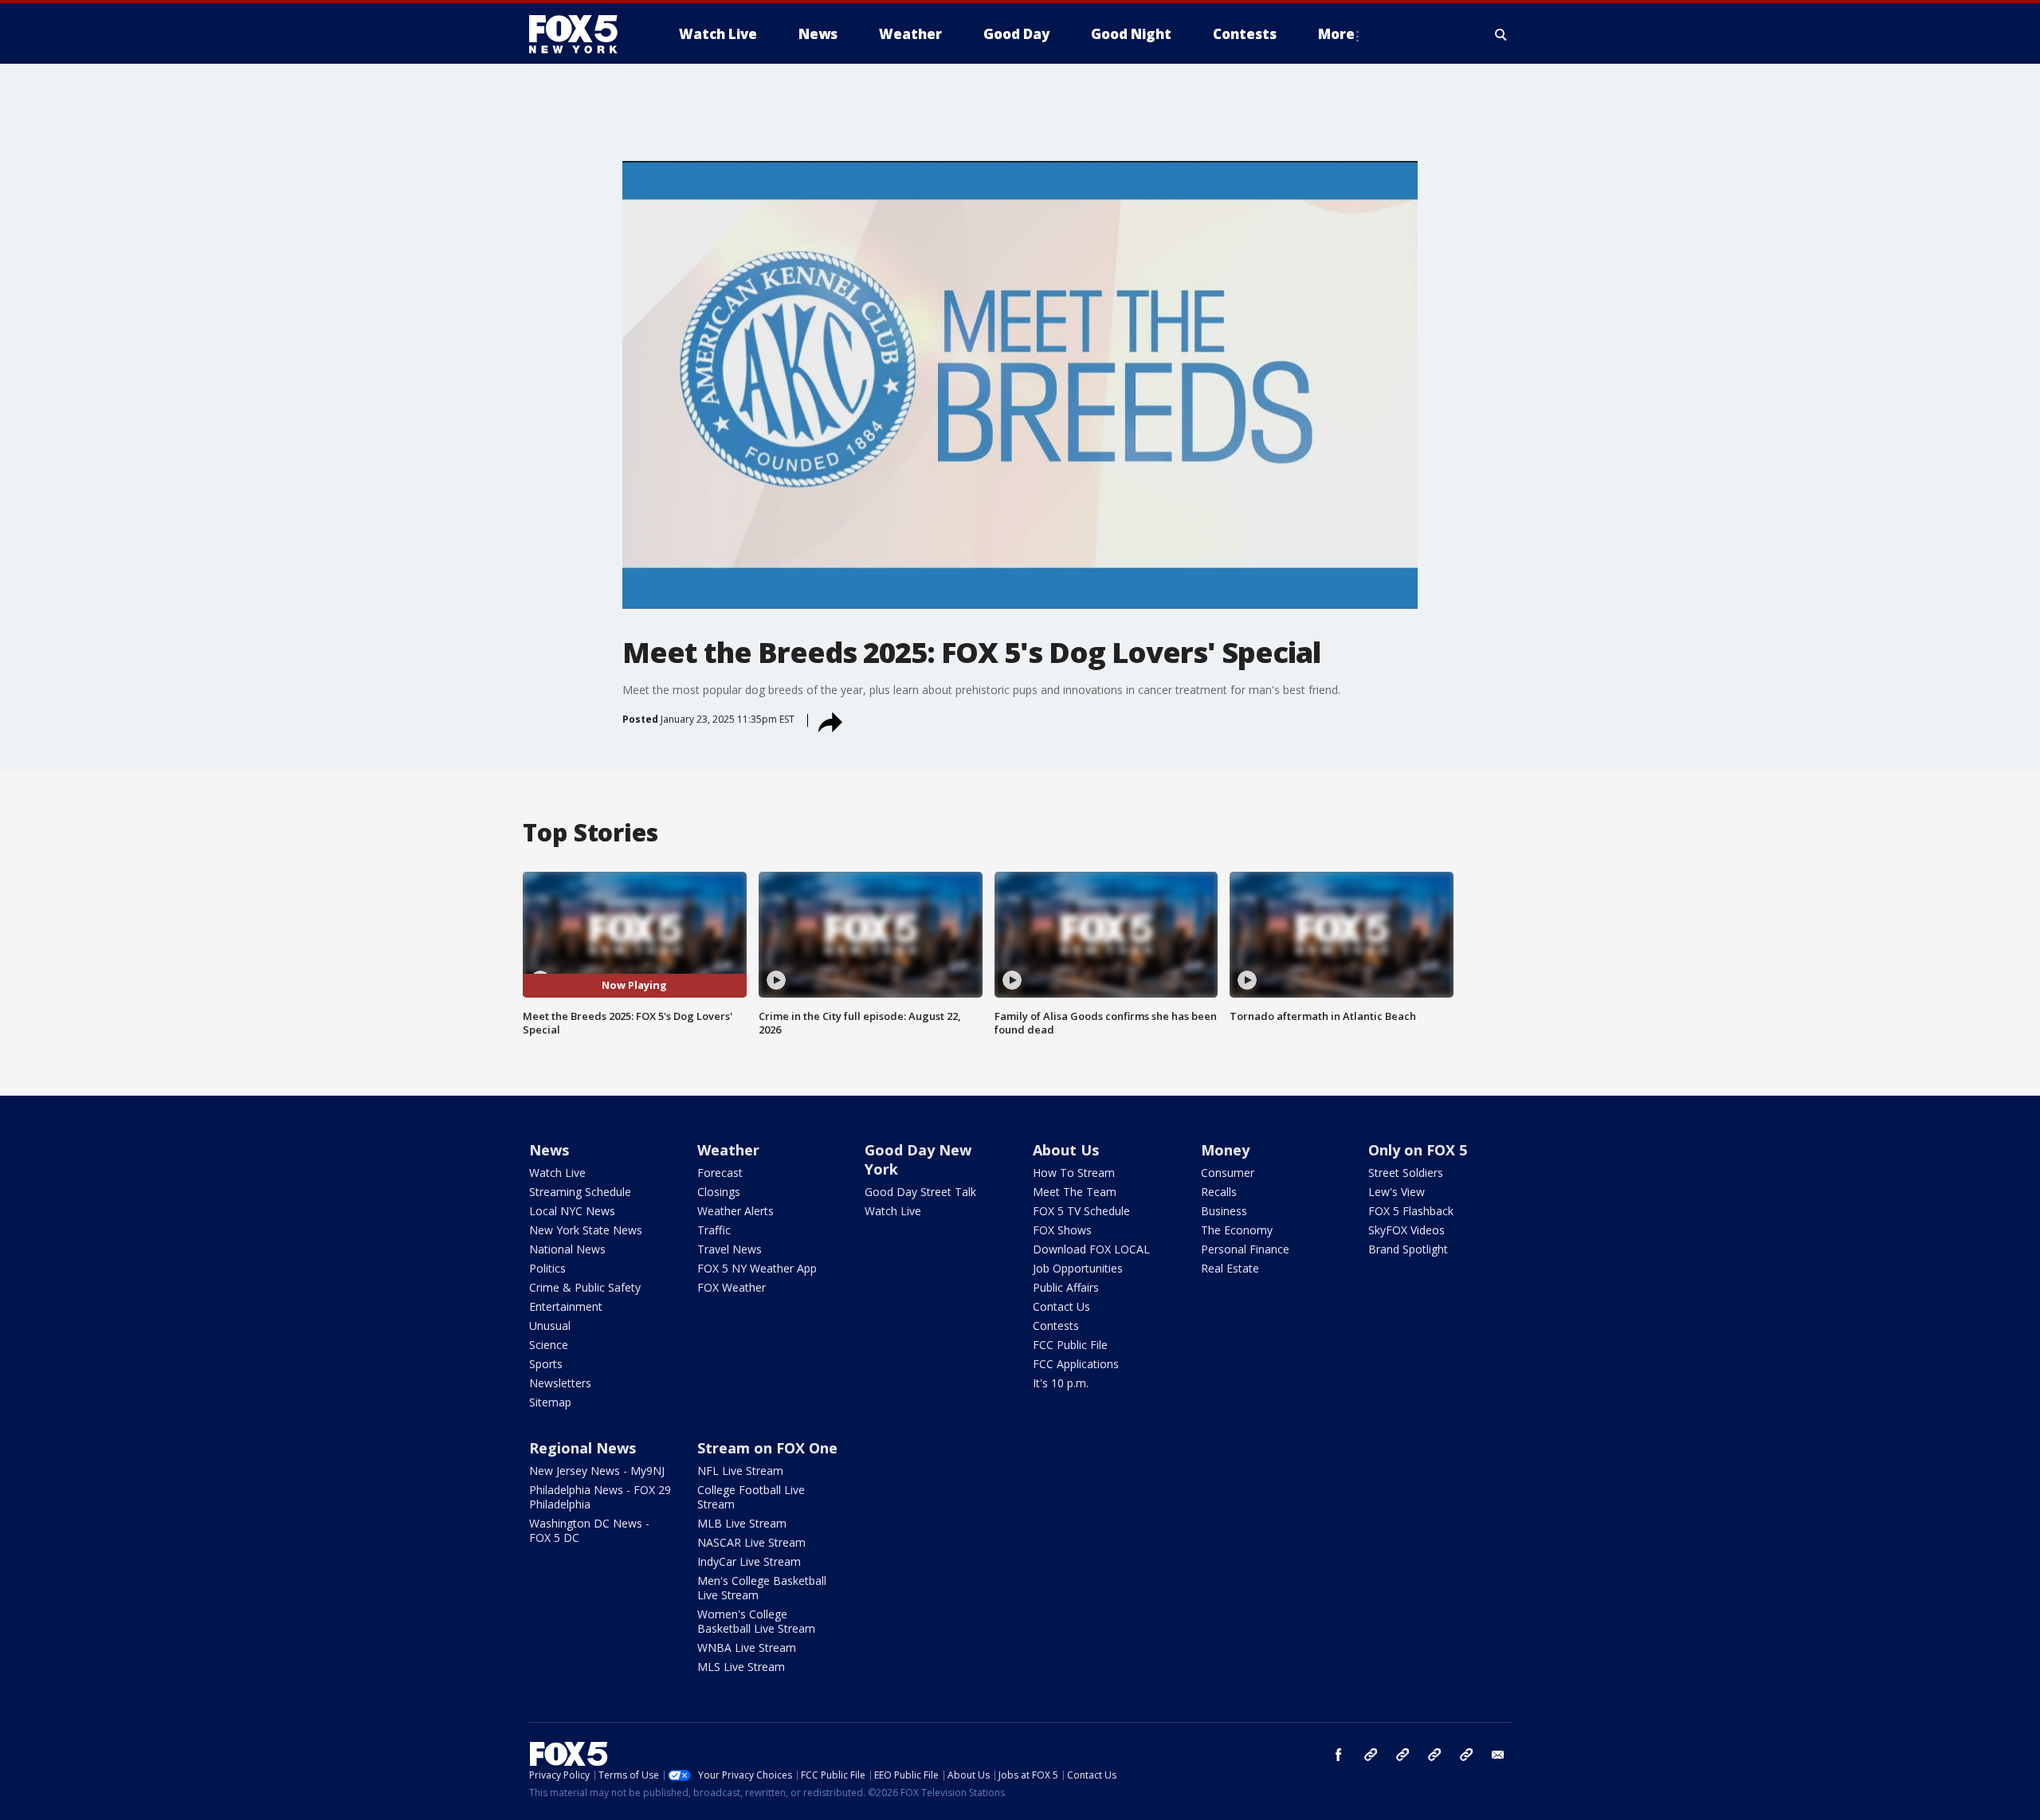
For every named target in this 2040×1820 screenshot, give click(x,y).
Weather (728, 1150)
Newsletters (560, 1383)
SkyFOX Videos (1406, 1230)
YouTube (1434, 1755)
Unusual (550, 1326)
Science (549, 1345)
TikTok (1402, 1755)
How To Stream (1074, 1173)
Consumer (1228, 1173)
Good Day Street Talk (920, 1192)
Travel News (730, 1249)
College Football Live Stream (751, 1497)
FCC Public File (1070, 1345)
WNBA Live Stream (747, 1647)
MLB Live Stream (742, 1523)
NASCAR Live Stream (751, 1542)
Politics (547, 1268)
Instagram (1371, 1755)
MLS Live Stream (741, 1667)
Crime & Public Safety (585, 1287)
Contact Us (1061, 1306)
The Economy (1237, 1230)
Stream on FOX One (767, 1448)
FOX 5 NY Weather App (757, 1268)
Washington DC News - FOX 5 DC (589, 1530)
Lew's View (1397, 1192)
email (1498, 1755)
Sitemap (550, 1402)
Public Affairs (1066, 1287)
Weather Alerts (736, 1211)
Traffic (714, 1230)
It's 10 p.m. (1061, 1383)
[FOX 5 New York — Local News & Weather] (582, 34)
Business (1224, 1211)
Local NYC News (572, 1211)
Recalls (1219, 1192)
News (549, 1150)
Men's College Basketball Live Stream (762, 1588)
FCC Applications (1076, 1364)
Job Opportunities (1078, 1268)
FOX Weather (732, 1287)
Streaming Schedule (580, 1192)
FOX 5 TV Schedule (1081, 1211)
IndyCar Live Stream (749, 1561)
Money (1225, 1150)
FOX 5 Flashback (1411, 1211)
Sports (546, 1364)
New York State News (586, 1230)
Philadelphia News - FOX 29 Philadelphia (600, 1497)
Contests (1056, 1326)
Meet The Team (1075, 1192)
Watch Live (557, 1173)
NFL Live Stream (740, 1471)
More (1336, 34)
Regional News (583, 1448)
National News (567, 1249)
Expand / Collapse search (1501, 34)
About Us (1066, 1150)
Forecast (720, 1173)
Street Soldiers (1406, 1173)
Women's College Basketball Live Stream (756, 1621)
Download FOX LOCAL (1091, 1249)
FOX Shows (1062, 1230)
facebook (1339, 1755)
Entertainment (566, 1306)
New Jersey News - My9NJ (597, 1471)
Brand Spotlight (1408, 1249)
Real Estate (1230, 1268)
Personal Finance (1245, 1249)
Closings (719, 1192)
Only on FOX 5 (1418, 1150)
